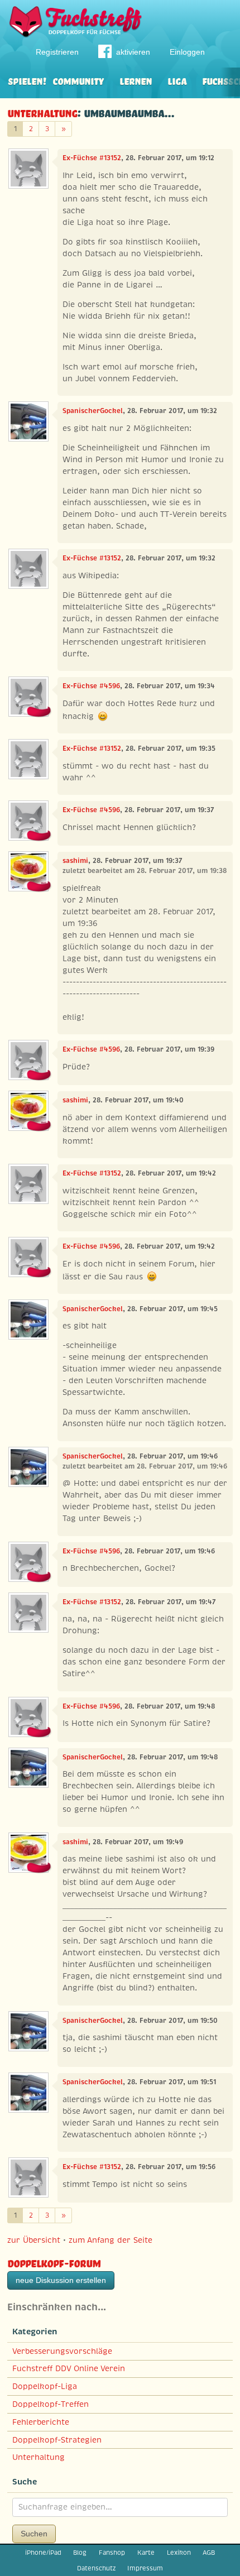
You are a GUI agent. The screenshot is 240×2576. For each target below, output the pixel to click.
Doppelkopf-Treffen (51, 2404)
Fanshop (112, 2553)
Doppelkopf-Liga (45, 2386)
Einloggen (187, 52)
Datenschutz (96, 2568)
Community (78, 80)
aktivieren (133, 52)
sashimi (75, 861)
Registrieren (57, 52)
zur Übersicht (34, 2240)
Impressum (145, 2568)
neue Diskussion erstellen (61, 2280)
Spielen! (27, 80)
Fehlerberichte (41, 2422)
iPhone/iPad (43, 2553)
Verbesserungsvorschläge (62, 2351)
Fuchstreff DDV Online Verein (69, 2368)
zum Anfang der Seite (111, 2240)
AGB (209, 2553)
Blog (80, 2553)
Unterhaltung (42, 112)
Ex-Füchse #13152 (92, 158)
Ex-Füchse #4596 (91, 686)
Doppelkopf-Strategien (57, 2440)
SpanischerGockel (93, 411)
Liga (177, 80)
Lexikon (179, 2553)
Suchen (34, 2534)
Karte (146, 2553)
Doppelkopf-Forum (54, 2262)
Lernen (136, 80)
